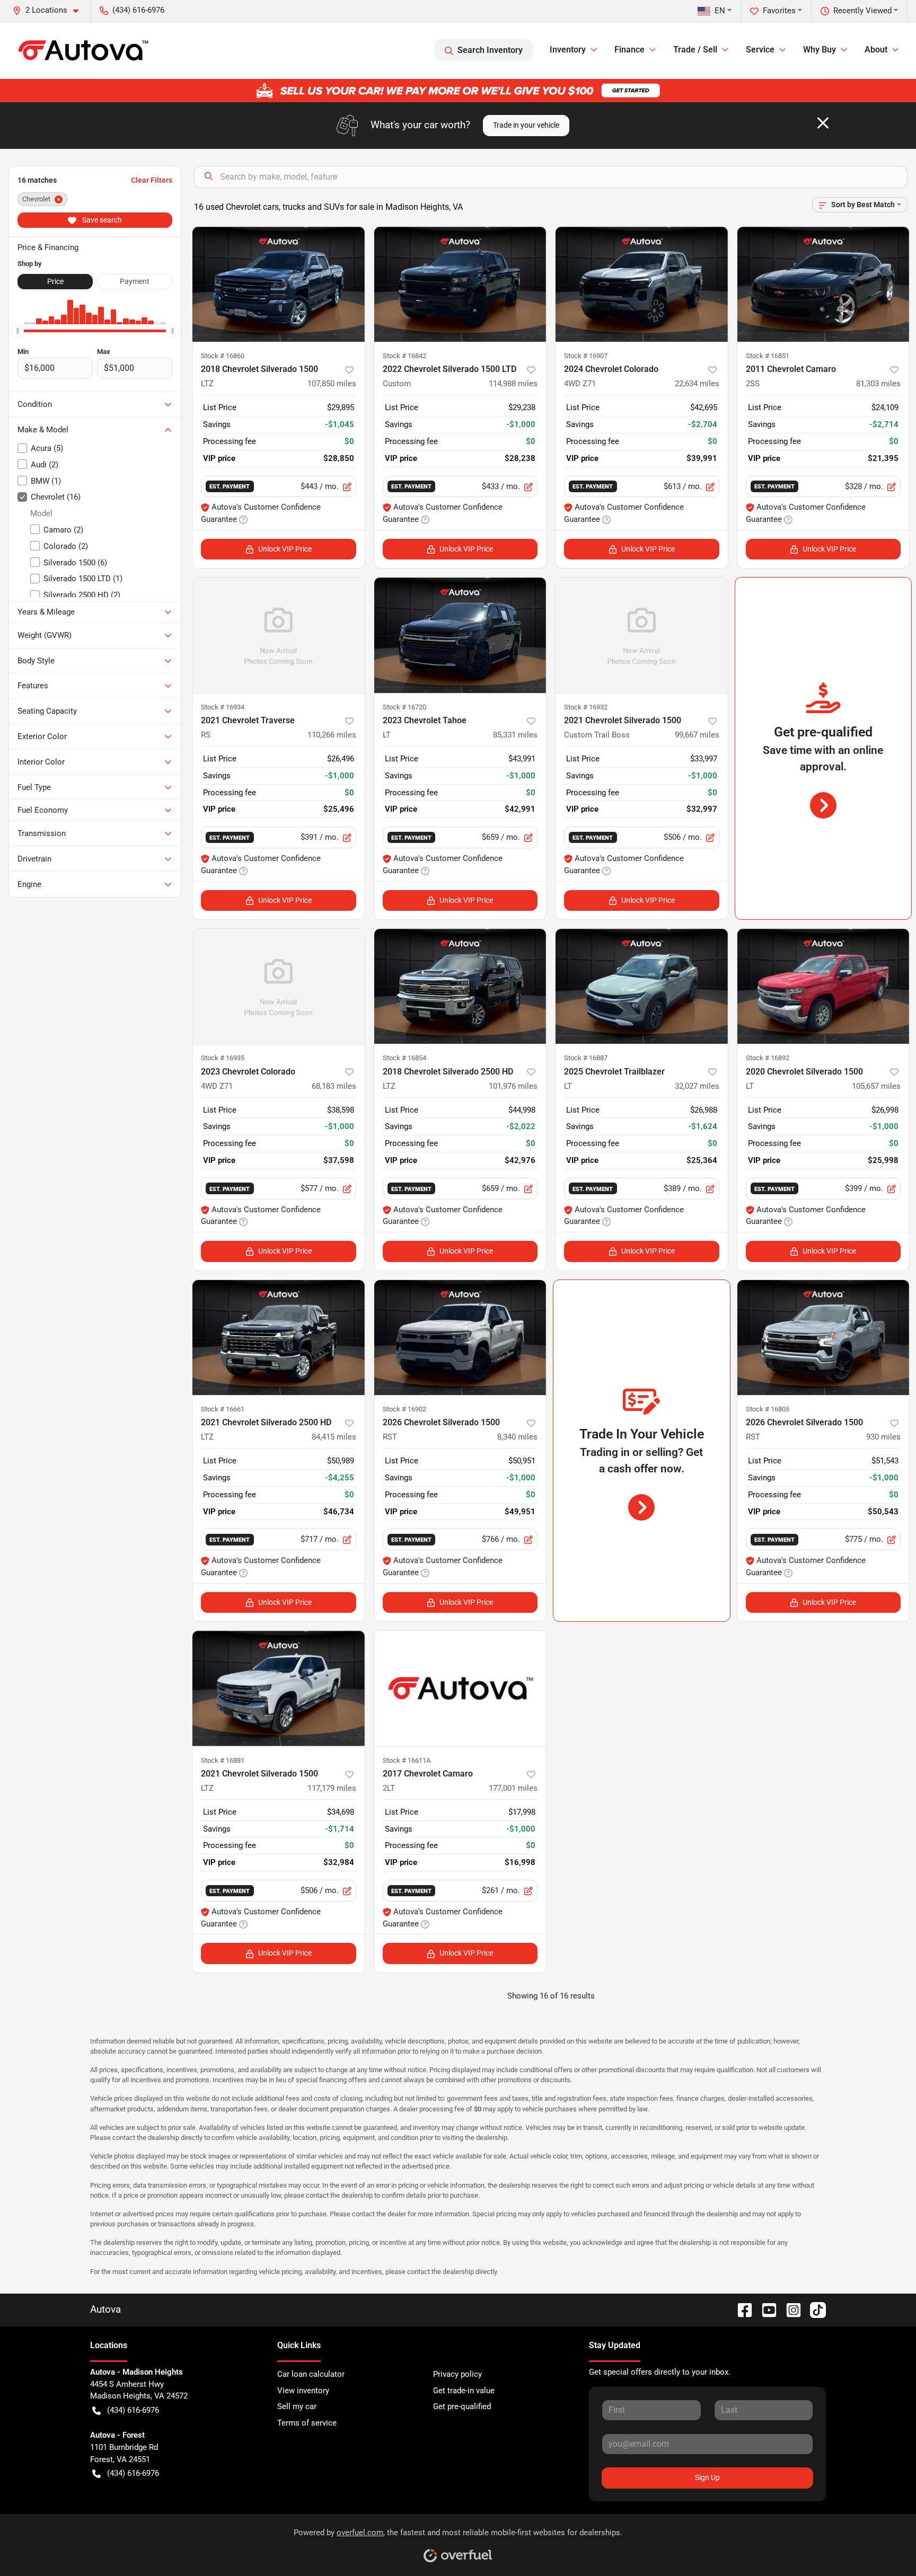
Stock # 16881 (223, 1760)
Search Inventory (490, 50)
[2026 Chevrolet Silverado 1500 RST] (460, 1338)
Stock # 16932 (586, 707)
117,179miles (332, 1788)
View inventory (303, 2391)
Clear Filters (152, 180)
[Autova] (83, 50)
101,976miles (513, 1086)
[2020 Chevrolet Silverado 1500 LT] (823, 986)
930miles (883, 1437)
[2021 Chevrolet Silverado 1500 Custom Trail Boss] (642, 635)
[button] (50, 10)
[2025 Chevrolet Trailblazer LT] (642, 986)
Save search (101, 220)
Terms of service (307, 2423)
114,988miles (513, 384)
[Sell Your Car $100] (458, 90)
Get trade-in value (464, 2391)
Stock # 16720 (404, 707)
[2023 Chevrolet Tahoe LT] (460, 635)
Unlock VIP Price (285, 549)
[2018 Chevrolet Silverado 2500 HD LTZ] (460, 986)
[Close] (823, 123)
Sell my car (297, 2406)
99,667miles (697, 735)
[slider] (17, 331)
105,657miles (876, 1086)
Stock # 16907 (586, 356)
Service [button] (760, 50)
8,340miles (517, 1437)
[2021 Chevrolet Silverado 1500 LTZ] (279, 1688)
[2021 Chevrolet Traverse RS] (279, 635)
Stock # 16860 (223, 356)
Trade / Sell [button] (695, 50)
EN (720, 11)
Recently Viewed (862, 11)
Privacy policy (457, 2374)
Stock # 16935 (223, 1058)
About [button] (876, 50)
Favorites (779, 11)
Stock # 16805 (768, 1409)
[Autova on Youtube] (765, 2309)
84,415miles (334, 1437)
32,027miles (697, 1086)
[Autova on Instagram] (789, 2309)
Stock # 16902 (404, 1409)
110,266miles (332, 735)
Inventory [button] (568, 50)
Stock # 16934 (223, 707)
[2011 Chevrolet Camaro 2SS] (823, 284)
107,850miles (332, 384)
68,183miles (334, 1086)
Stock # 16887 (586, 1058)
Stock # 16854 (404, 1058)
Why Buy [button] (820, 50)
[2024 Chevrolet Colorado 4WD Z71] (642, 284)
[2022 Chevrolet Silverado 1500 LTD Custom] (460, 284)
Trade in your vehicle (526, 125)
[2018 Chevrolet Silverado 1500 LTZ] (279, 284)
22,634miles (697, 384)
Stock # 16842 (404, 356)
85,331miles (515, 735)
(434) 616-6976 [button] (138, 10)
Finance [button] (629, 50)
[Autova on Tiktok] (814, 2309)
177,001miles (513, 1788)
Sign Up (707, 2477)
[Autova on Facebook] (741, 2309)
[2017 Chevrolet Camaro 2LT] (460, 1688)
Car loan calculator (311, 2374)
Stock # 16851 (768, 356)
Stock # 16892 (768, 1058)
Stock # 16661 (223, 1409)
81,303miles (878, 384)
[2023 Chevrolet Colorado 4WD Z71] (279, 986)
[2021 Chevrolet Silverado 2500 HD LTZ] (279, 1338)
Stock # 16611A (407, 1760)
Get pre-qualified (462, 2406)
